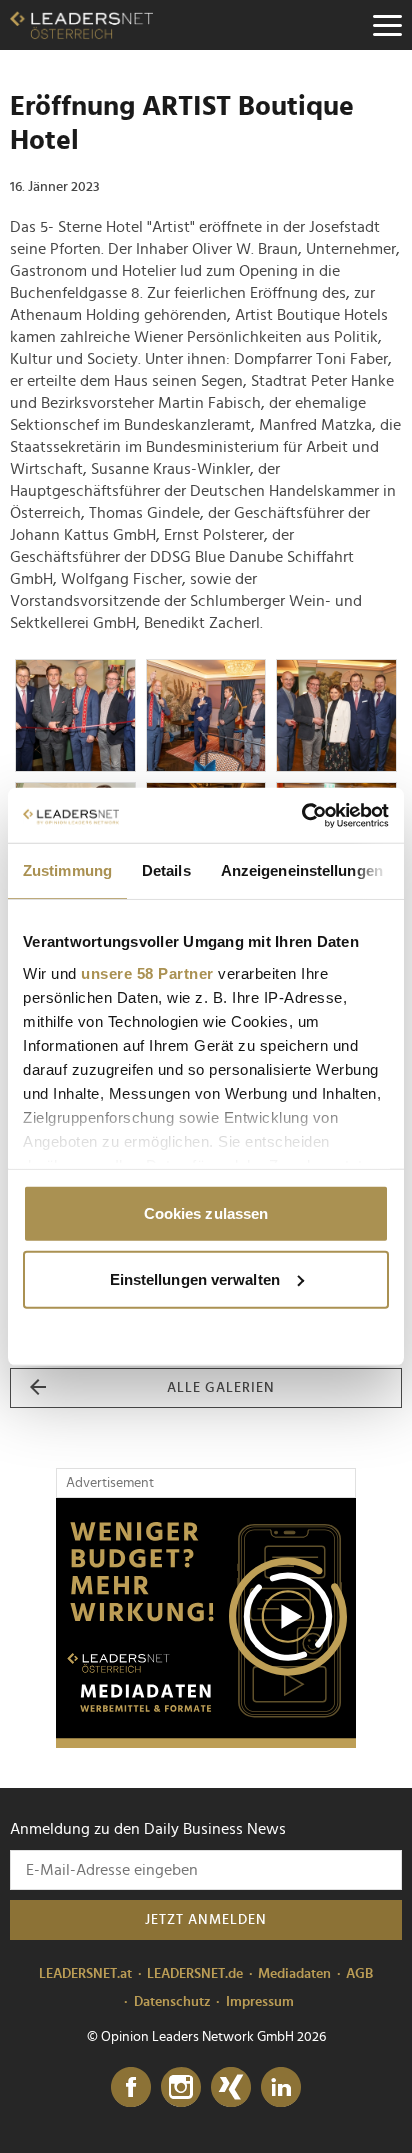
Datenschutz (172, 2002)
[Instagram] (181, 2088)
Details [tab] (166, 870)
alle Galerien (221, 1388)
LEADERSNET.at (85, 1974)
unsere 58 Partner (147, 972)
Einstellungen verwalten (195, 1278)
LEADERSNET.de (195, 1974)
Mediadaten (294, 1974)
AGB (359, 1974)
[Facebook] (131, 2088)
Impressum (260, 2002)
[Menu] (387, 25)
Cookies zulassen (206, 1213)
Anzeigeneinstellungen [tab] (302, 870)
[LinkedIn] (281, 2088)
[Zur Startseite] (81, 25)
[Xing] (231, 2088)
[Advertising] (206, 1623)
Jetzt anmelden (206, 1920)
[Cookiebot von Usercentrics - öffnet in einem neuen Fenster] (301, 815)
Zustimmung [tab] (67, 870)
